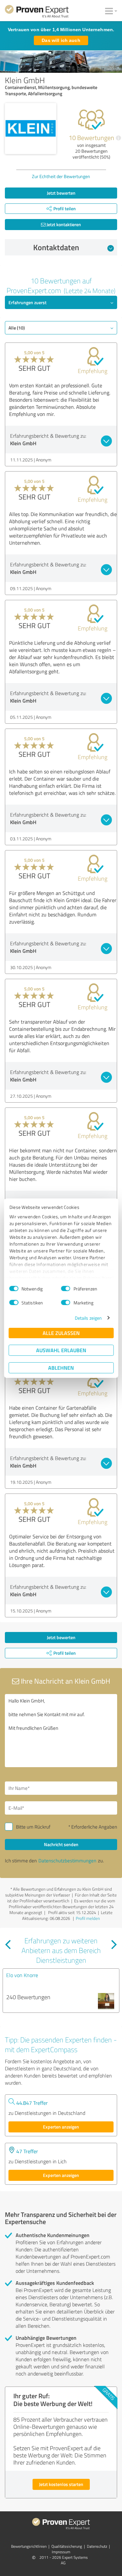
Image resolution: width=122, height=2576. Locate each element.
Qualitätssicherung (67, 2546)
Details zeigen (88, 1318)
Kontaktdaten (56, 247)
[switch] (66, 1288)
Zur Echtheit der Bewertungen (61, 176)
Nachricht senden (61, 1844)
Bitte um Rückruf (33, 1827)
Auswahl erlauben (61, 1350)
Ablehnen (61, 1368)
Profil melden (88, 1918)
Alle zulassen (61, 1333)
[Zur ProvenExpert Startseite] (37, 12)
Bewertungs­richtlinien (29, 2546)
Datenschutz (97, 2546)
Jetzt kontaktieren (63, 224)
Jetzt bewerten (61, 193)
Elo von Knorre (22, 1975)
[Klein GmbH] (31, 129)
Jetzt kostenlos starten (61, 2484)
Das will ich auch (61, 40)
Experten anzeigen (61, 2127)
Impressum (61, 2552)
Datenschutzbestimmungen (67, 1861)
